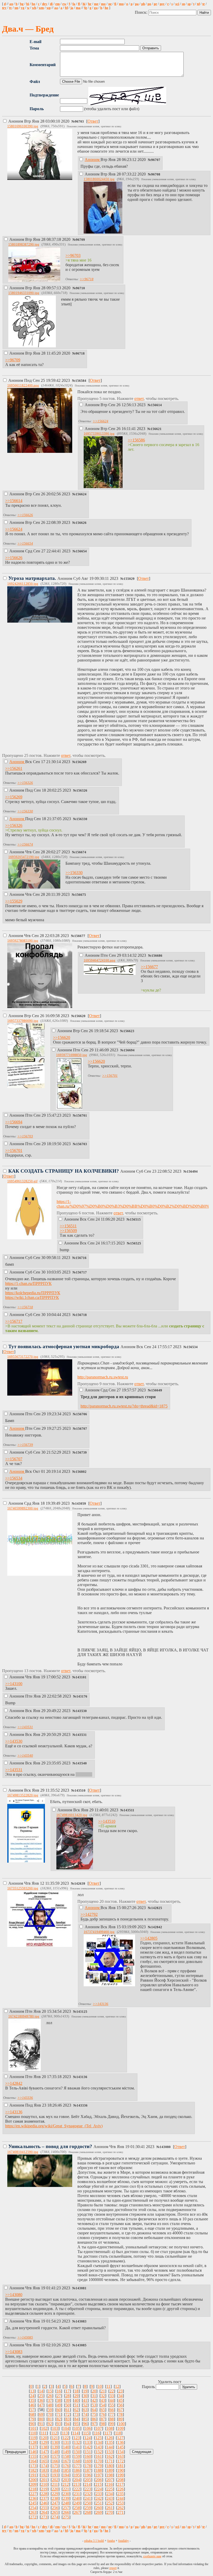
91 (41, 2424)
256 (55, 2508)
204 (77, 2480)
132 (77, 2442)
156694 (129, 1050)
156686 (157, 956)
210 (44, 2484)
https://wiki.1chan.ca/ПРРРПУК (32, 1297)
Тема (34, 48)
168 (77, 2461)
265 (55, 2512)
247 (55, 2503)
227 (33, 2494)
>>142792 (89, 1914)
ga (96, 8)
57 (32, 2410)
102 (44, 2428)
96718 (80, 354)
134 (99, 2442)
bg (22, 4)
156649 (157, 1390)
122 (66, 2438)
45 (121, 2400)
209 (33, 2484)
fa (74, 4)
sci (177, 4)
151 (88, 2452)
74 (85, 2414)
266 (66, 2512)
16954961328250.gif (22, 1181)
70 (50, 2414)
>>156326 (25, 783)
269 (99, 2512)
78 (121, 2414)
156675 (81, 895)
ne (110, 4)
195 (77, 2475)
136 (121, 2442)
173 (33, 2466)
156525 (136, 1243)
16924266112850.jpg (23, 584)
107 (99, 2428)
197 (99, 2475)
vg (23, 8)
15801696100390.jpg (23, 126)
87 (103, 2419)
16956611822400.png (23, 385)
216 (109, 2484)
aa (56, 8)
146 (33, 2452)
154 (121, 2452)
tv (11, 8)
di (51, 4)
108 (110, 2428)
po (149, 4)
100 (122, 2424)
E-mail (35, 42)
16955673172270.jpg (23, 1357)
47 (41, 2405)
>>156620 (62, 1037)
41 (85, 2400)
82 (59, 2419)
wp (49, 8)
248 (66, 2503)
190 (121, 2470)
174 (44, 2466)
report (113, 2568)
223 (88, 2489)
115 (86, 2433)
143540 (81, 1763)
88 (112, 2419)
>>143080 (14, 2295)
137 (33, 2447)
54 (103, 2405)
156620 (80, 1016)
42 (94, 2400)
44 (112, 2400)
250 (88, 2503)
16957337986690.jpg (23, 1021)
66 (112, 2410)
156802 (81, 1472)
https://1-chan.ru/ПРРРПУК (28, 1283)
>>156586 (136, 440)
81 (50, 2419)
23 (121, 2391)
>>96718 (87, 279)
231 (77, 2494)
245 (33, 2503)
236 (33, 2498)
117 (107, 2433)
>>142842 (14, 2083)
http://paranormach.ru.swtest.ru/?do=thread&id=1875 (124, 1406)
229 (55, 2494)
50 (68, 2405)
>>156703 (25, 1136)
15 (50, 2391)
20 (94, 2391)
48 (50, 2405)
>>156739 (25, 1445)
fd (66, 8)
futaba (111, 2541)
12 (117, 2386)
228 (44, 2494)
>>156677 (149, 967)
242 (99, 2498)
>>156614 (14, 501)
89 (121, 2419)
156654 (81, 551)
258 (77, 2508)
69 (41, 2414)
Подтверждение (44, 95)
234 (110, 2494)
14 (41, 2391)
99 (112, 2424)
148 (55, 2452)
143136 (82, 2077)
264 (44, 2512)
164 (33, 2461)
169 (88, 2461)
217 (120, 2484)
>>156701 (110, 1076)
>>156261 (14, 768)
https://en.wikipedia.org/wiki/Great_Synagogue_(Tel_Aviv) (54, 2126)
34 (121, 2396)
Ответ (93, 121)
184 (55, 2470)
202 (55, 2480)
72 (68, 2414)
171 (110, 2461)
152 (99, 2452)
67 (121, 2410)
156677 (80, 936)
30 (85, 2396)
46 (32, 2405)
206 (99, 2480)
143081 (81, 2288)
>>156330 (25, 811)
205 (88, 2480)
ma (78, 8)
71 (59, 2414)
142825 (157, 1908)
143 (99, 2447)
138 (44, 2447)
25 (41, 2396)
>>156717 (14, 1321)
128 (33, 2442)
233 (99, 2494)
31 (94, 2396)
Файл (35, 82)
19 (85, 2391)
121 (55, 2438)
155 (33, 2456)
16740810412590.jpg (23, 2152)
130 (55, 2442)
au (11, 4)
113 (65, 2433)
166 (55, 2461)
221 (66, 2489)
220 (55, 2489)
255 (44, 2508)
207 (110, 2480)
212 (66, 2484)
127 (120, 2438)
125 (98, 2438)
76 (103, 2414)
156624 (81, 494)
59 (50, 2410)
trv (4, 8)
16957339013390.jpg (99, 434)
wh (34, 8)
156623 (129, 1031)
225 (110, 2489)
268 (88, 2512)
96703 (79, 122)
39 (68, 2400)
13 (32, 2391)
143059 (81, 1504)
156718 (81, 1315)
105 (77, 2428)
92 (50, 2424)
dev (45, 4)
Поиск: (142, 12)
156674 (81, 852)
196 (88, 2475)
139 (55, 2447)
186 (77, 2470)
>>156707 (14, 1459)
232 (88, 2494)
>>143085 (25, 2337)
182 (33, 2470)
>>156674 (25, 844)
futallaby (124, 2541)
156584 (81, 381)
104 (66, 2428)
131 (66, 2442)
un (16, 8)
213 (77, 2484)
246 (44, 2503)
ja (72, 8)
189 (110, 2470)
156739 (81, 1453)
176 (66, 2466)
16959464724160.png (99, 960)
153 (110, 2452)
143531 (81, 1735)
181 (121, 2466)
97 (94, 2424)
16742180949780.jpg (24, 2016)
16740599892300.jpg (23, 1508)
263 (33, 2512)
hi (84, 4)
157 (55, 2456)
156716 (81, 1258)
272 (33, 2517)
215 (98, 2484)
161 (99, 2456)
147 (44, 2452)
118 (118, 2433)
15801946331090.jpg (24, 293)
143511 (129, 1810)
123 (77, 2438)
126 (109, 2438)
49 (59, 2405)
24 (32, 2396)
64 (94, 2410)
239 (66, 2498)
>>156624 (101, 421)
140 (66, 2447)
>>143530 (14, 1741)
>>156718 (25, 1307)
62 (76, 2410)
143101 (81, 1677)
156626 (81, 523)
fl (79, 4)
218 (33, 2489)
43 (103, 2400)
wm (41, 8)
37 (50, 2400)
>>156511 (68, 1226)
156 (44, 2456)
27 (59, 2396)
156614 (156, 405)
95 (76, 2424)
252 (110, 2503)
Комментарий (43, 65)
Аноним (39, 121)
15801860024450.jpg (99, 179)
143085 (81, 2345)
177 (77, 2466)
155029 (129, 579)
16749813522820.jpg (23, 1795)
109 (121, 2428)
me (96, 4)
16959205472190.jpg (24, 857)
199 (121, 2475)
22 (112, 2391)
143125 (82, 2012)
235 (121, 2494)
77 (112, 2414)
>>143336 (25, 2098)
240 (77, 2498)
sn (183, 4)
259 (88, 2508)
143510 (80, 1791)
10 (100, 2386)
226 (121, 2489)
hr (90, 4)
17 (68, 2391)
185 (66, 2470)
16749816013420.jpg (72, 1815)
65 (103, 2410)
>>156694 (14, 1122)
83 (68, 2419)
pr (155, 4)
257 (66, 2508)
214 (88, 2484)
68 (32, 2414)
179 (99, 2466)
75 (94, 2414)
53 (94, 2405)
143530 (81, 1711)
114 (75, 2433)
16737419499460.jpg (99, 1932)
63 (85, 2410)
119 (33, 2438)
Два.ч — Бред (28, 29)
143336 (82, 2106)
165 (44, 2461)
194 (66, 2475)
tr (204, 4)
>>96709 (13, 360)
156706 (82, 1414)
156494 (192, 1172)
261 (110, 2508)
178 (88, 2466)
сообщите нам (152, 2556)
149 (66, 2452)
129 (44, 2442)
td (198, 4)
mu (121, 4)
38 (59, 2400)
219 (44, 2489)
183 (44, 2470)
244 (121, 2498)
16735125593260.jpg (23, 1888)
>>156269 (14, 797)
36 (41, 2400)
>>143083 (14, 2352)
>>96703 (73, 255)
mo (103, 4)
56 (121, 2405)
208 (121, 2480)
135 (110, 2442)
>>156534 (14, 1478)
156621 (156, 429)
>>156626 (25, 515)
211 (55, 2484)
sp (189, 4)
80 (41, 2419)
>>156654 (25, 543)
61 (68, 2410)
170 (99, 2461)
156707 (82, 1429)
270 (110, 2512)
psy (162, 4)
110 (33, 2433)
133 (88, 2442)
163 (121, 2456)
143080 (165, 2147)
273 (44, 2517)
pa (137, 4)
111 (44, 2433)
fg (86, 8)
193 (55, 2475)
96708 (156, 174)
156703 (82, 1144)
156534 (192, 1347)
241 (88, 2498)
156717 (81, 1272)
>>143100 (14, 1684)
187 (88, 2470)
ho (106, 8)
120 (44, 2438)
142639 (80, 1884)
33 (112, 2396)
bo (34, 4)
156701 (82, 1116)
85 (85, 2419)
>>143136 (101, 2004)
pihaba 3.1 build (94, 2541)
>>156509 (68, 1231)
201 (44, 2480)
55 (112, 2405)
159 (77, 2456)
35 (32, 2400)
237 (44, 2498)
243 (110, 2498)
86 (94, 2419)
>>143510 (107, 1821)
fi (115, 4)
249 (77, 2503)
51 (76, 2405)
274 (55, 2517)
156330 (82, 819)
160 (88, 2456)
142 (88, 2447)
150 (77, 2452)
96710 (80, 288)
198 (110, 2475)
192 (44, 2475)
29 (76, 2396)
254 (33, 2508)
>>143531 (25, 1727)
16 (59, 2391)
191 (33, 2475)
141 (77, 2447)
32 (103, 2396)
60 (59, 2410)
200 (33, 2480)
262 (121, 2508)
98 (103, 2424)
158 (66, 2456)
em (58, 4)
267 (77, 2512)
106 (88, 2428)
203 (66, 2480)
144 (110, 2447)
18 (76, 2391)
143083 (81, 2321)
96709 (80, 240)
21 (103, 2391)
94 (68, 2424)
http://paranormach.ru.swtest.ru (103, 1377)
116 (97, 2433)
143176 (82, 1697)
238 (55, 2498)
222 (77, 2489)
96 (85, 2424)
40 (76, 2400)
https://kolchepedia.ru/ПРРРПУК (33, 1293)
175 (55, 2466)
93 (59, 2424)
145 (121, 2447)
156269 (81, 762)
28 (68, 2396)
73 (76, 2414)
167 (66, 2461)
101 (33, 2428)
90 (32, 2424)
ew (64, 4)
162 (110, 2456)
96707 (156, 160)
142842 (157, 1927)
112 (54, 2433)
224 (99, 2489)
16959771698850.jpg (72, 1055)
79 (32, 2419)
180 (110, 2466)
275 (66, 2517)
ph (143, 4)
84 (76, 2419)
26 (50, 2396)
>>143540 (25, 1755)
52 (85, 2405)
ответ (139, 399)
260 (99, 2508)
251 (99, 2503)
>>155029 (14, 901)
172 (121, 2461)
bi (28, 4)
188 (99, 2470)
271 (121, 2512)
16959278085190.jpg (23, 941)
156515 (135, 1220)
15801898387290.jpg (24, 244)
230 (66, 2494)
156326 (82, 791)
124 (88, 2438)
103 (55, 2428)
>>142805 (149, 1938)
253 (121, 2503)
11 (108, 2386)
